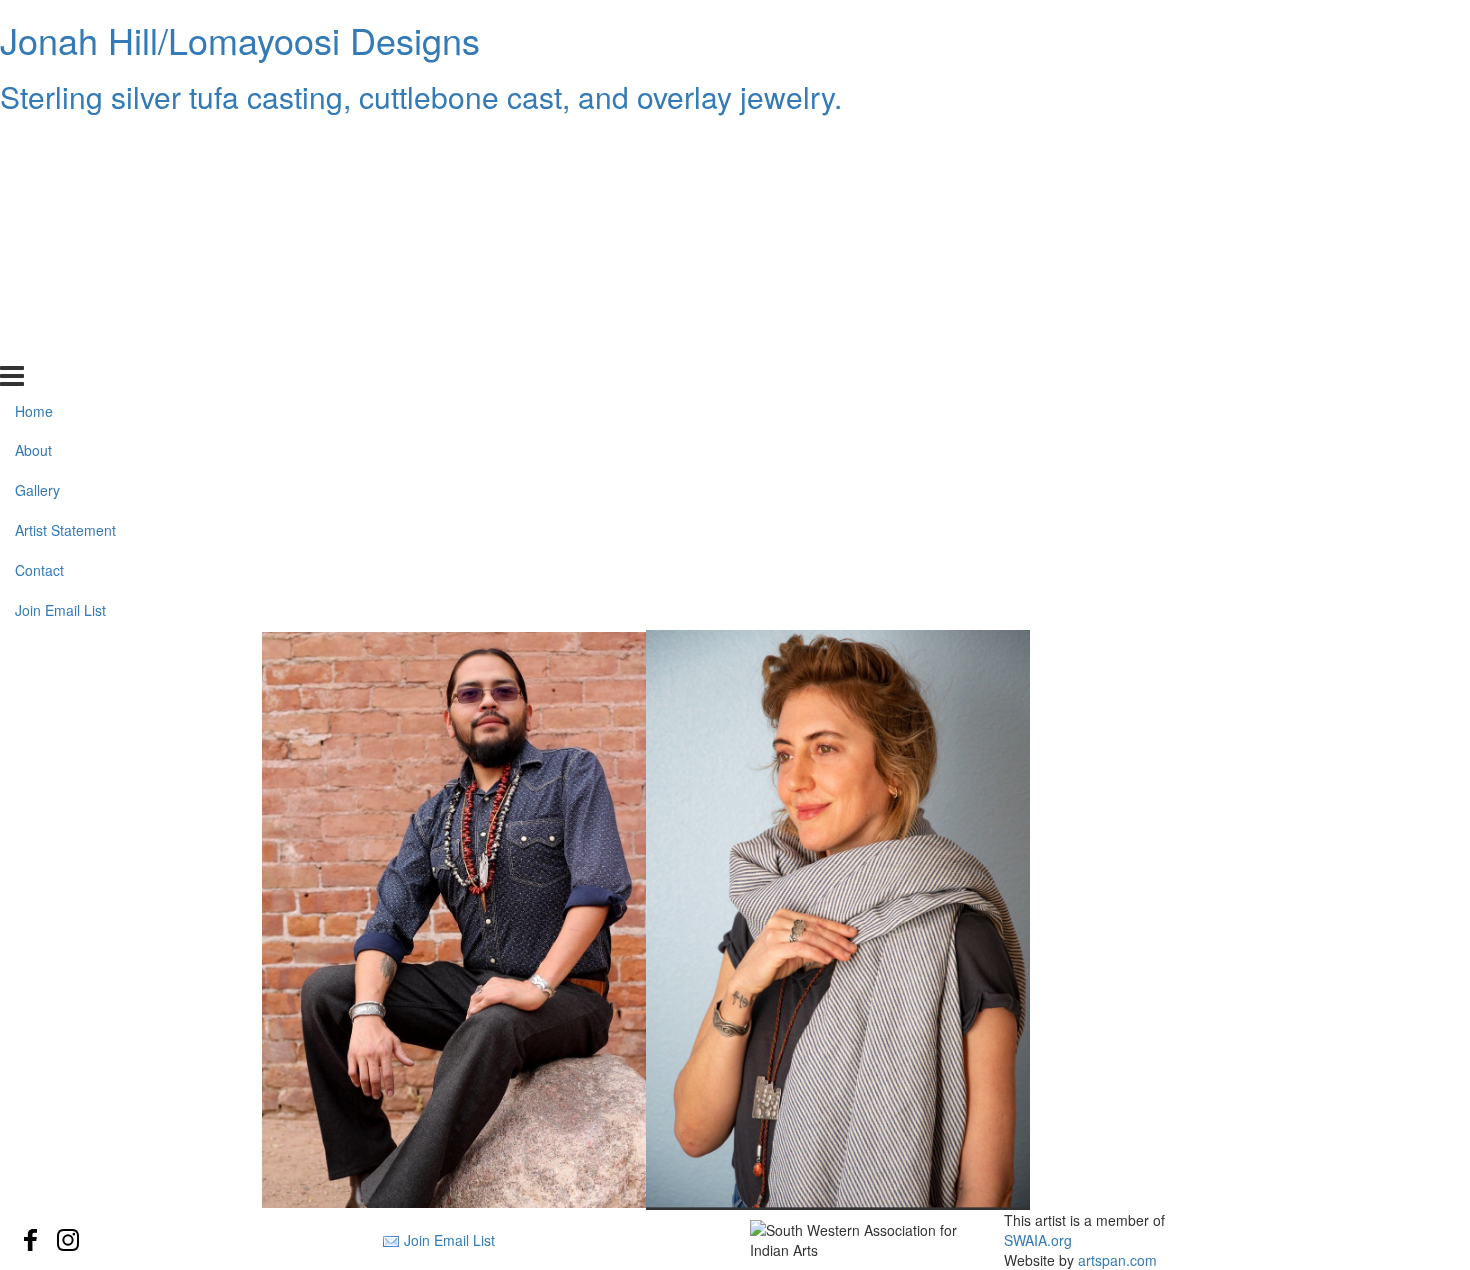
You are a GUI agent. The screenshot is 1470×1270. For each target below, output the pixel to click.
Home (34, 143)
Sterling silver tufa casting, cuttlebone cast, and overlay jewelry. (421, 96)
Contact (39, 303)
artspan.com (1117, 1260)
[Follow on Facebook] (31, 1240)
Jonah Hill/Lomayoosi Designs (240, 39)
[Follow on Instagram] (68, 1240)
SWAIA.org (1038, 1240)
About (33, 183)
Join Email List (60, 343)
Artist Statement (65, 263)
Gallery (37, 223)
